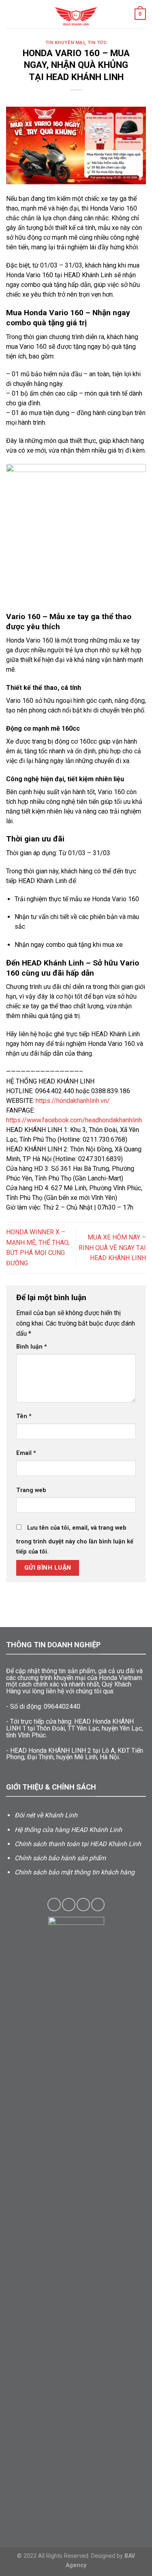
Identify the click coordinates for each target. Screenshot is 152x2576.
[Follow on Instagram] (69, 1905)
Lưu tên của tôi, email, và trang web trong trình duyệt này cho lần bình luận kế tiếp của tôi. (75, 1540)
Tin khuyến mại (65, 43)
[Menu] (11, 14)
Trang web (31, 1490)
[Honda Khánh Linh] (76, 14)
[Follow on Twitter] (83, 1905)
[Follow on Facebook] (54, 1905)
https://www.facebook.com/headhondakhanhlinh (74, 1120)
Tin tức (97, 43)
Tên (24, 1416)
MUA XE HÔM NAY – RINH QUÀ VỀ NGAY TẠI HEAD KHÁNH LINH (112, 1248)
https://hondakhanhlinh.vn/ (73, 1101)
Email (26, 1453)
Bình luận (32, 1347)
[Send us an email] (98, 1905)
